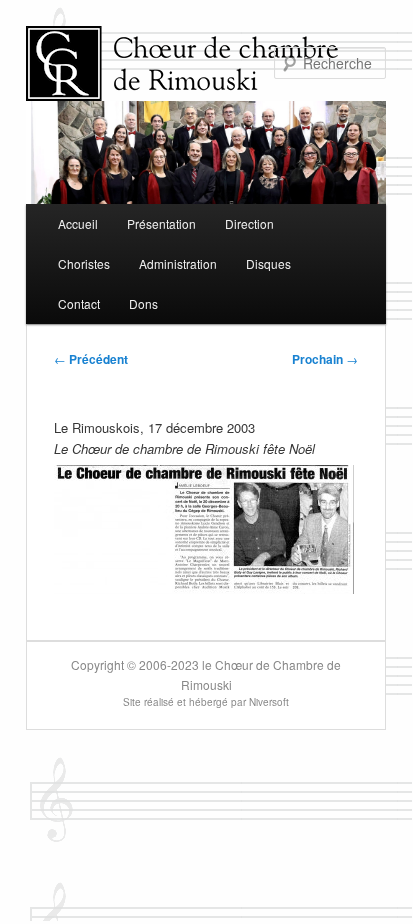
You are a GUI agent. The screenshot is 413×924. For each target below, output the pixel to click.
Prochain (325, 359)
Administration (178, 263)
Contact (79, 303)
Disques (268, 263)
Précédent (91, 359)
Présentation (161, 223)
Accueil (78, 223)
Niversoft (269, 702)
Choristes (84, 263)
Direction (249, 223)
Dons (143, 303)
